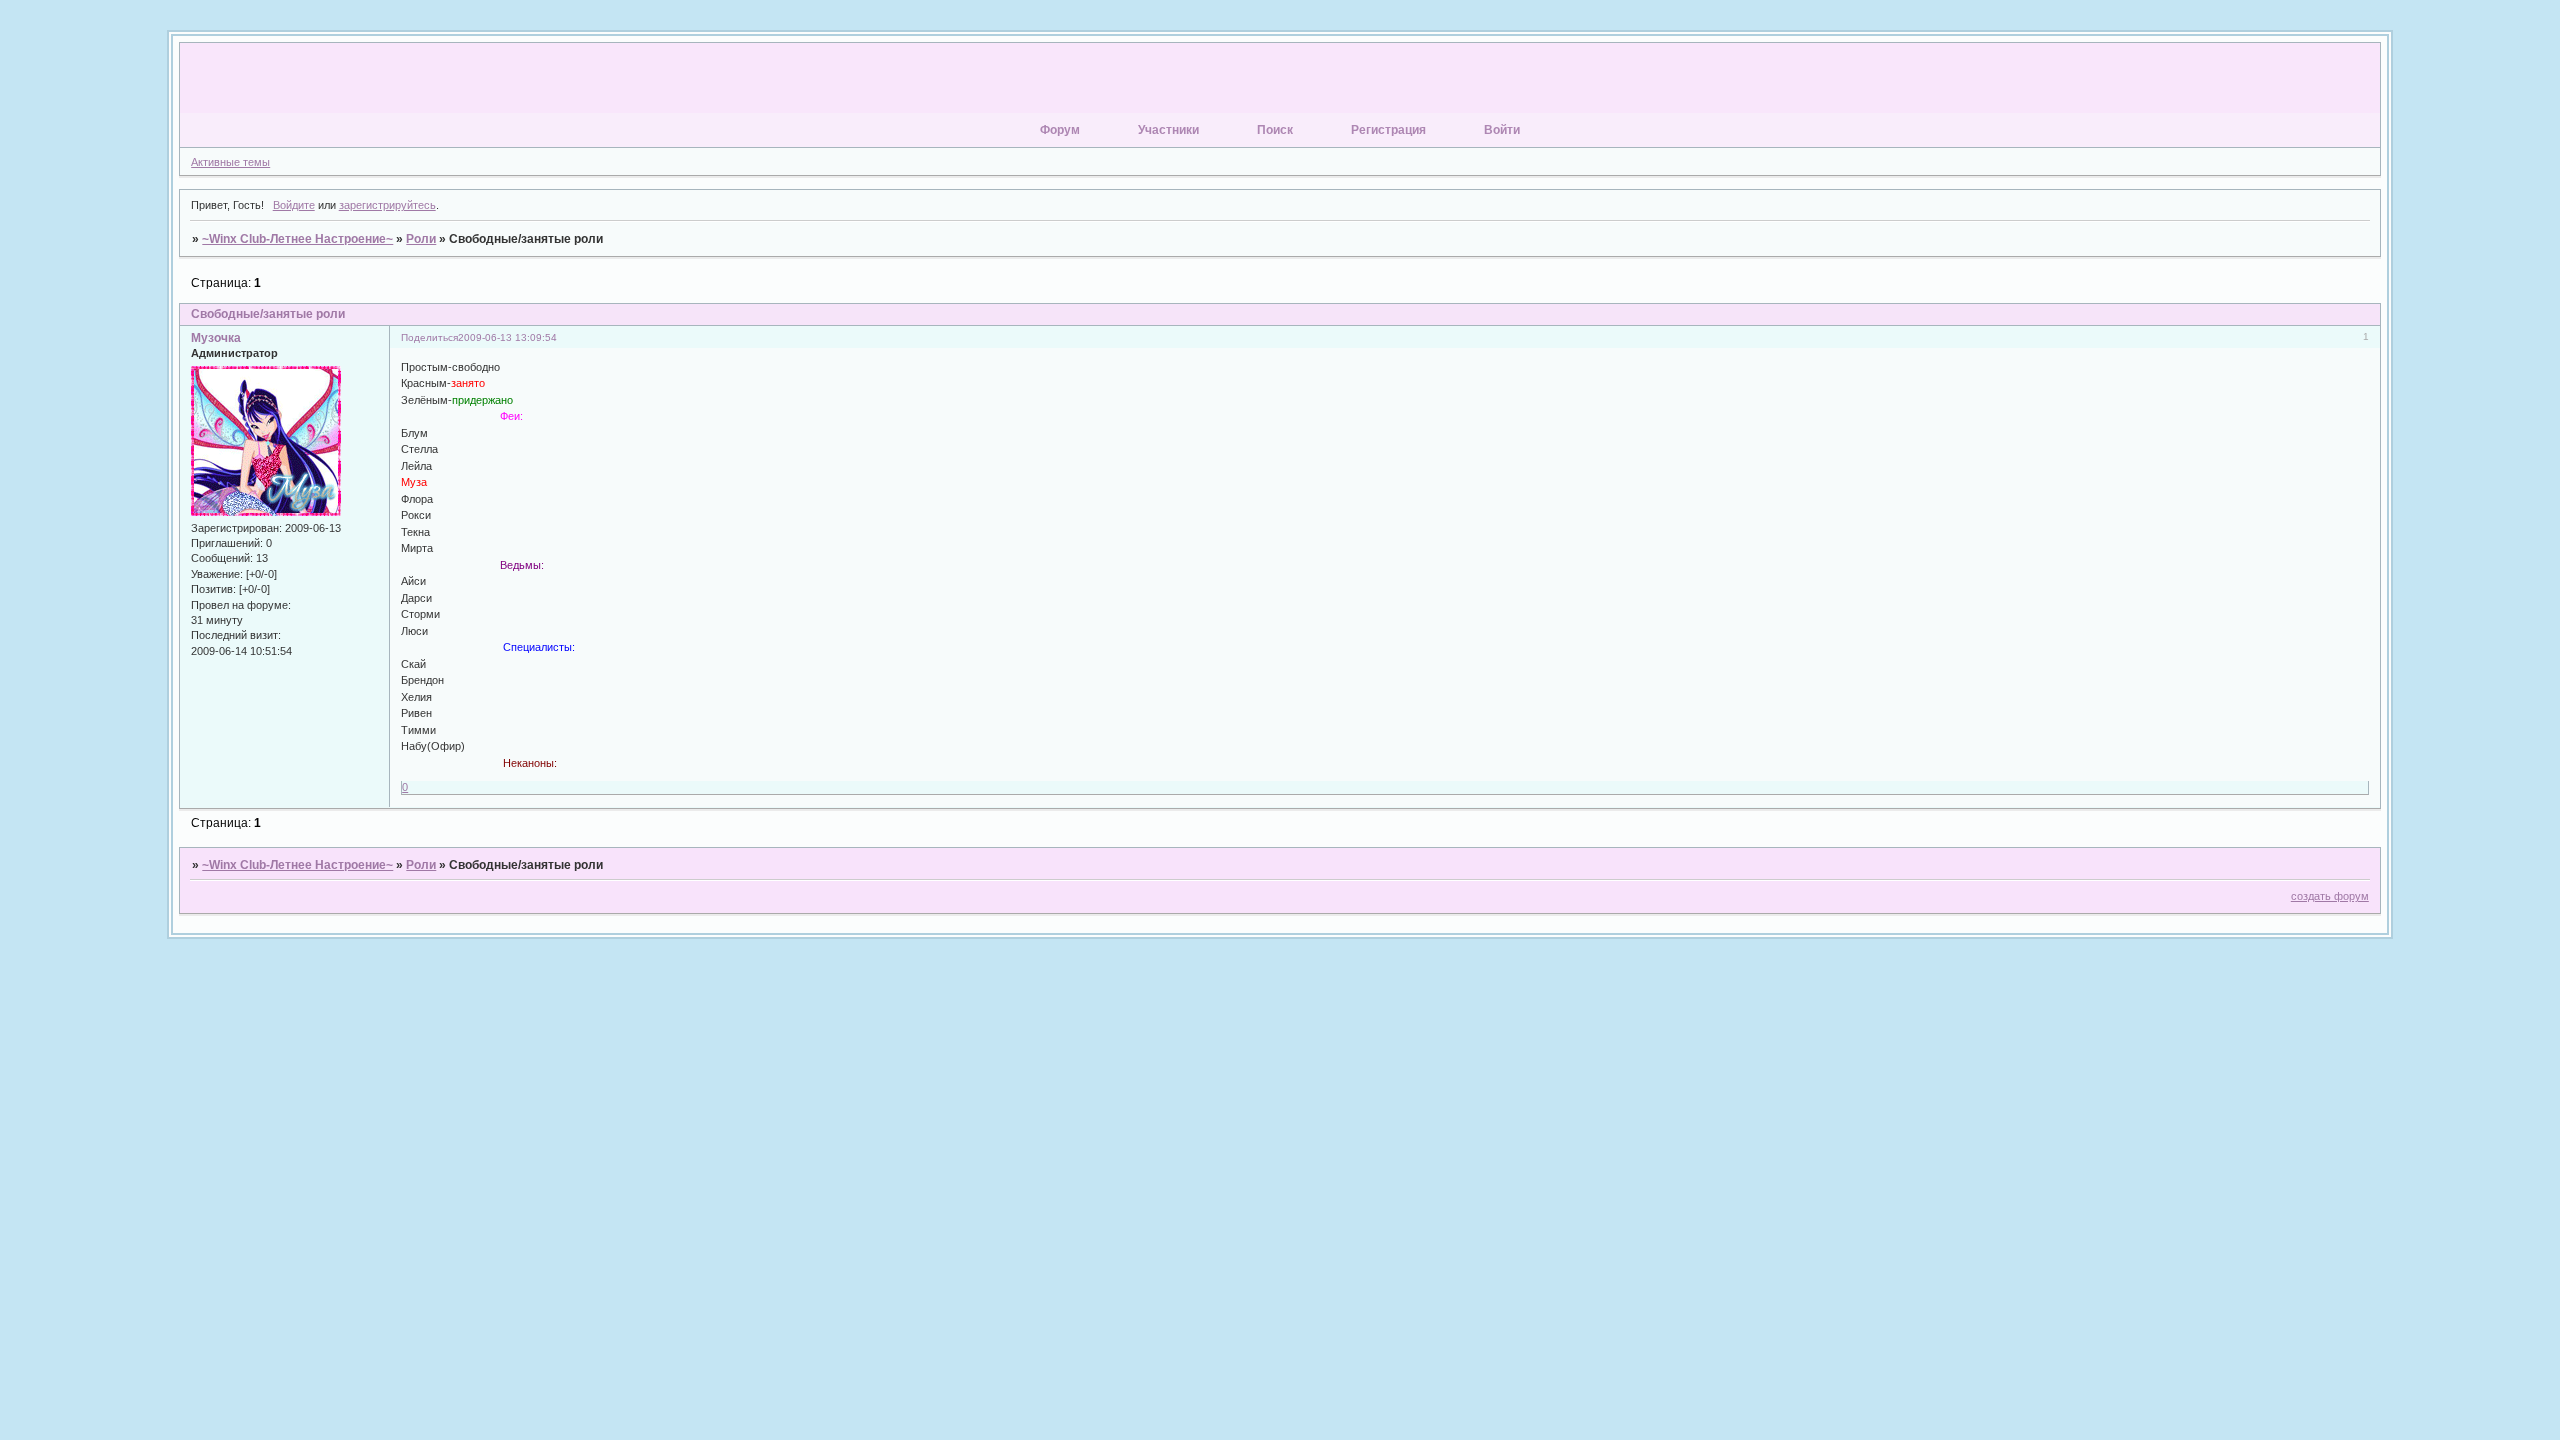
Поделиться (429, 337)
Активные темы (230, 162)
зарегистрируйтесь (387, 205)
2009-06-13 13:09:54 (507, 337)
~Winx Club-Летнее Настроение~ (297, 239)
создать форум (2330, 896)
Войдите (294, 205)
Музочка (216, 338)
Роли (421, 239)
